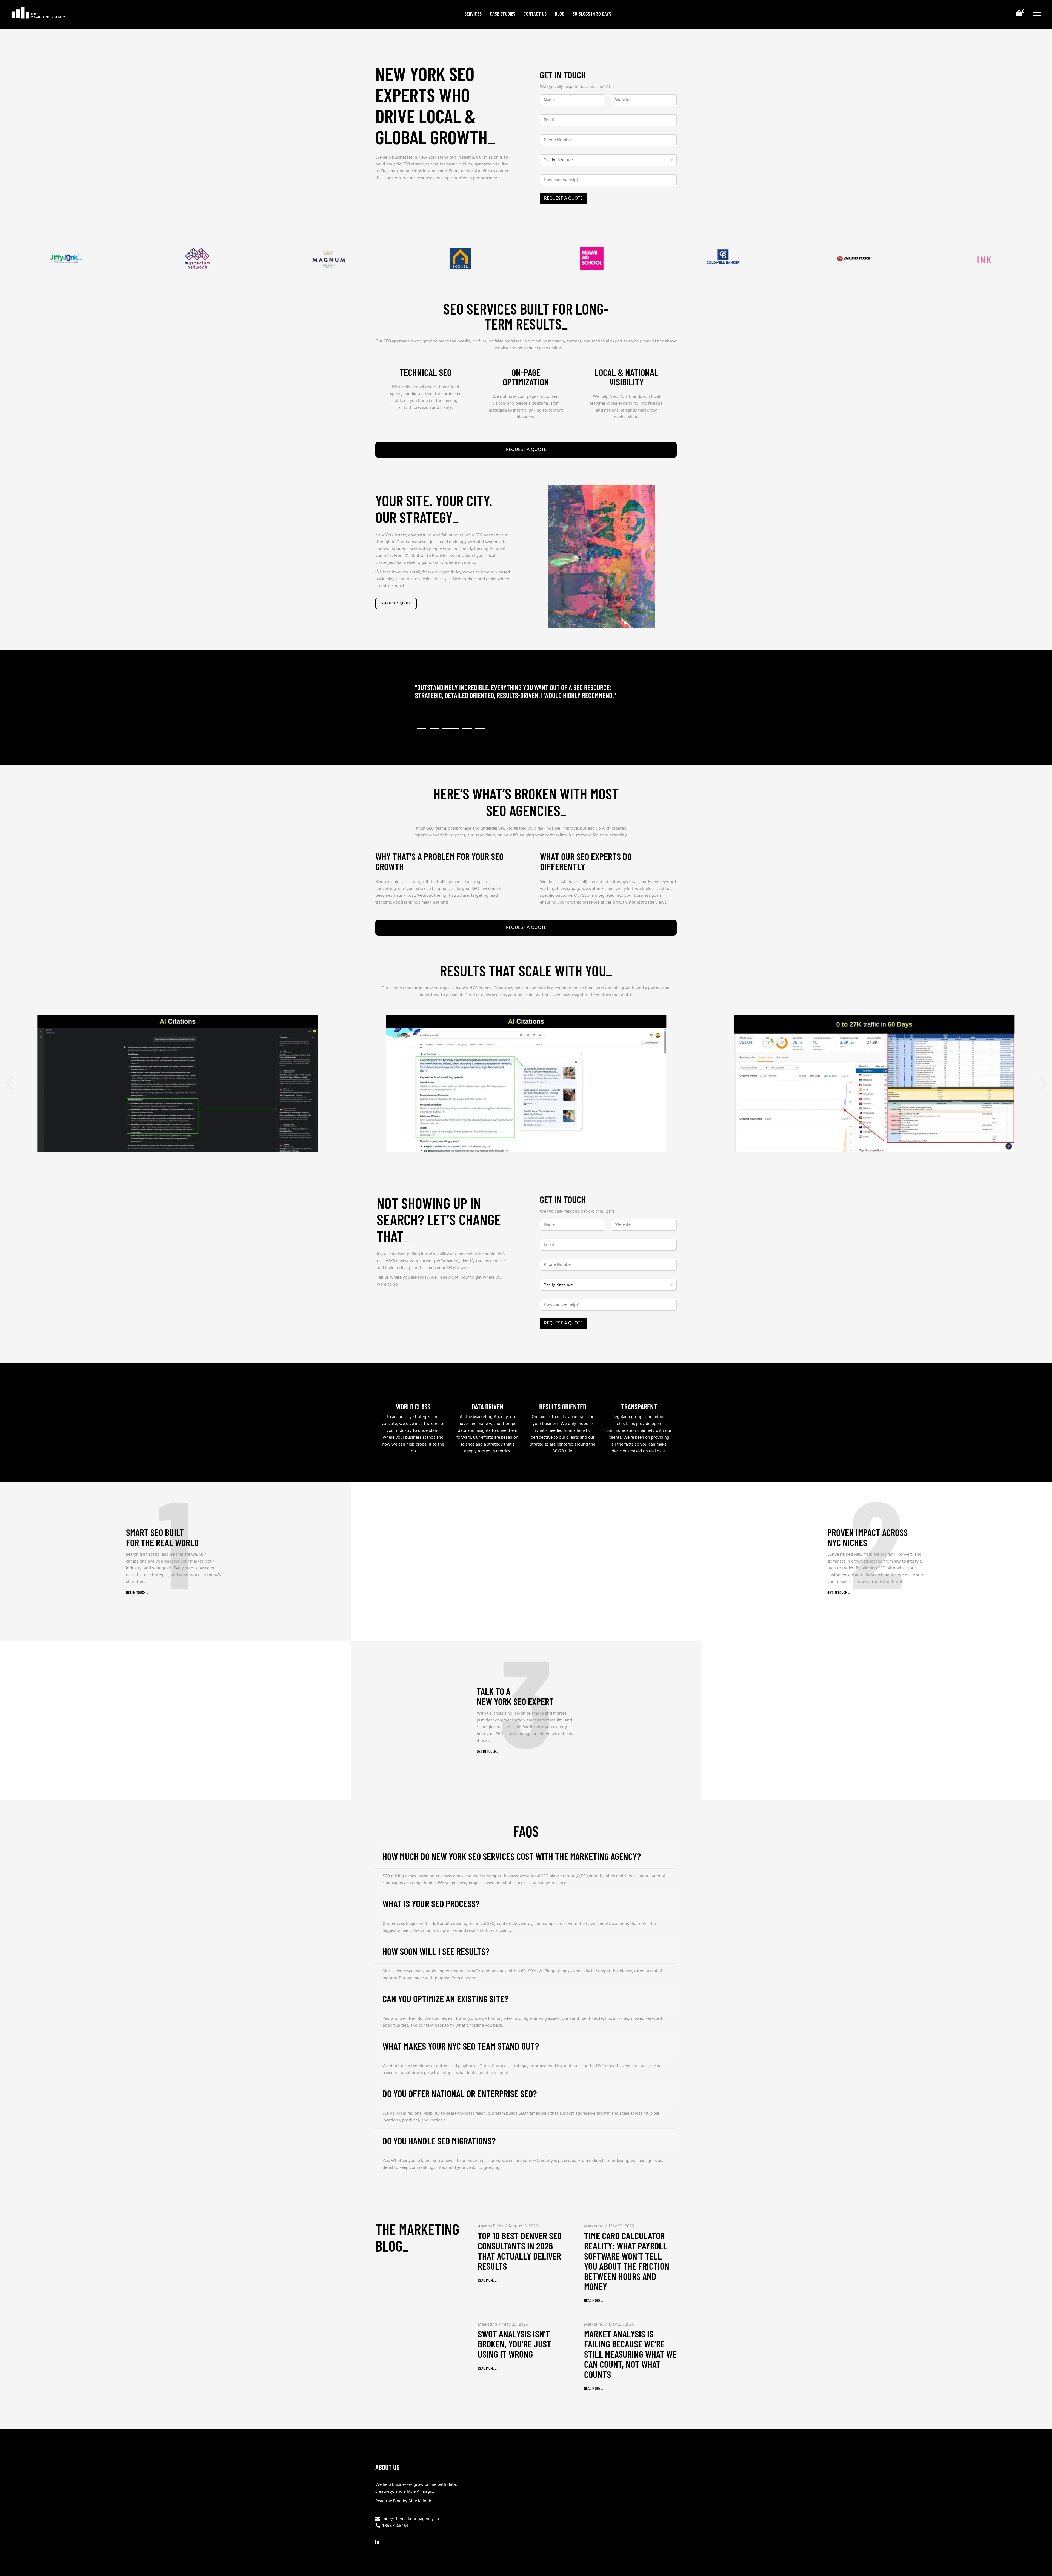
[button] (421, 729)
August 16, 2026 (523, 2226)
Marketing (594, 2226)
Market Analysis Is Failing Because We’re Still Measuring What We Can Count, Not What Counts (630, 2354)
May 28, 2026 (621, 2226)
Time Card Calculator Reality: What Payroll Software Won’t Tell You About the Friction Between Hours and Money (627, 2261)
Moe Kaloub (420, 2501)
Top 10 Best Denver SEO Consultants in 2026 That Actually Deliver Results (520, 2251)
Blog (397, 2501)
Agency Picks (490, 2226)
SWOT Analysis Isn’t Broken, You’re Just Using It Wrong (514, 2344)
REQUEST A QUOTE (563, 199)
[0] (1019, 14)
